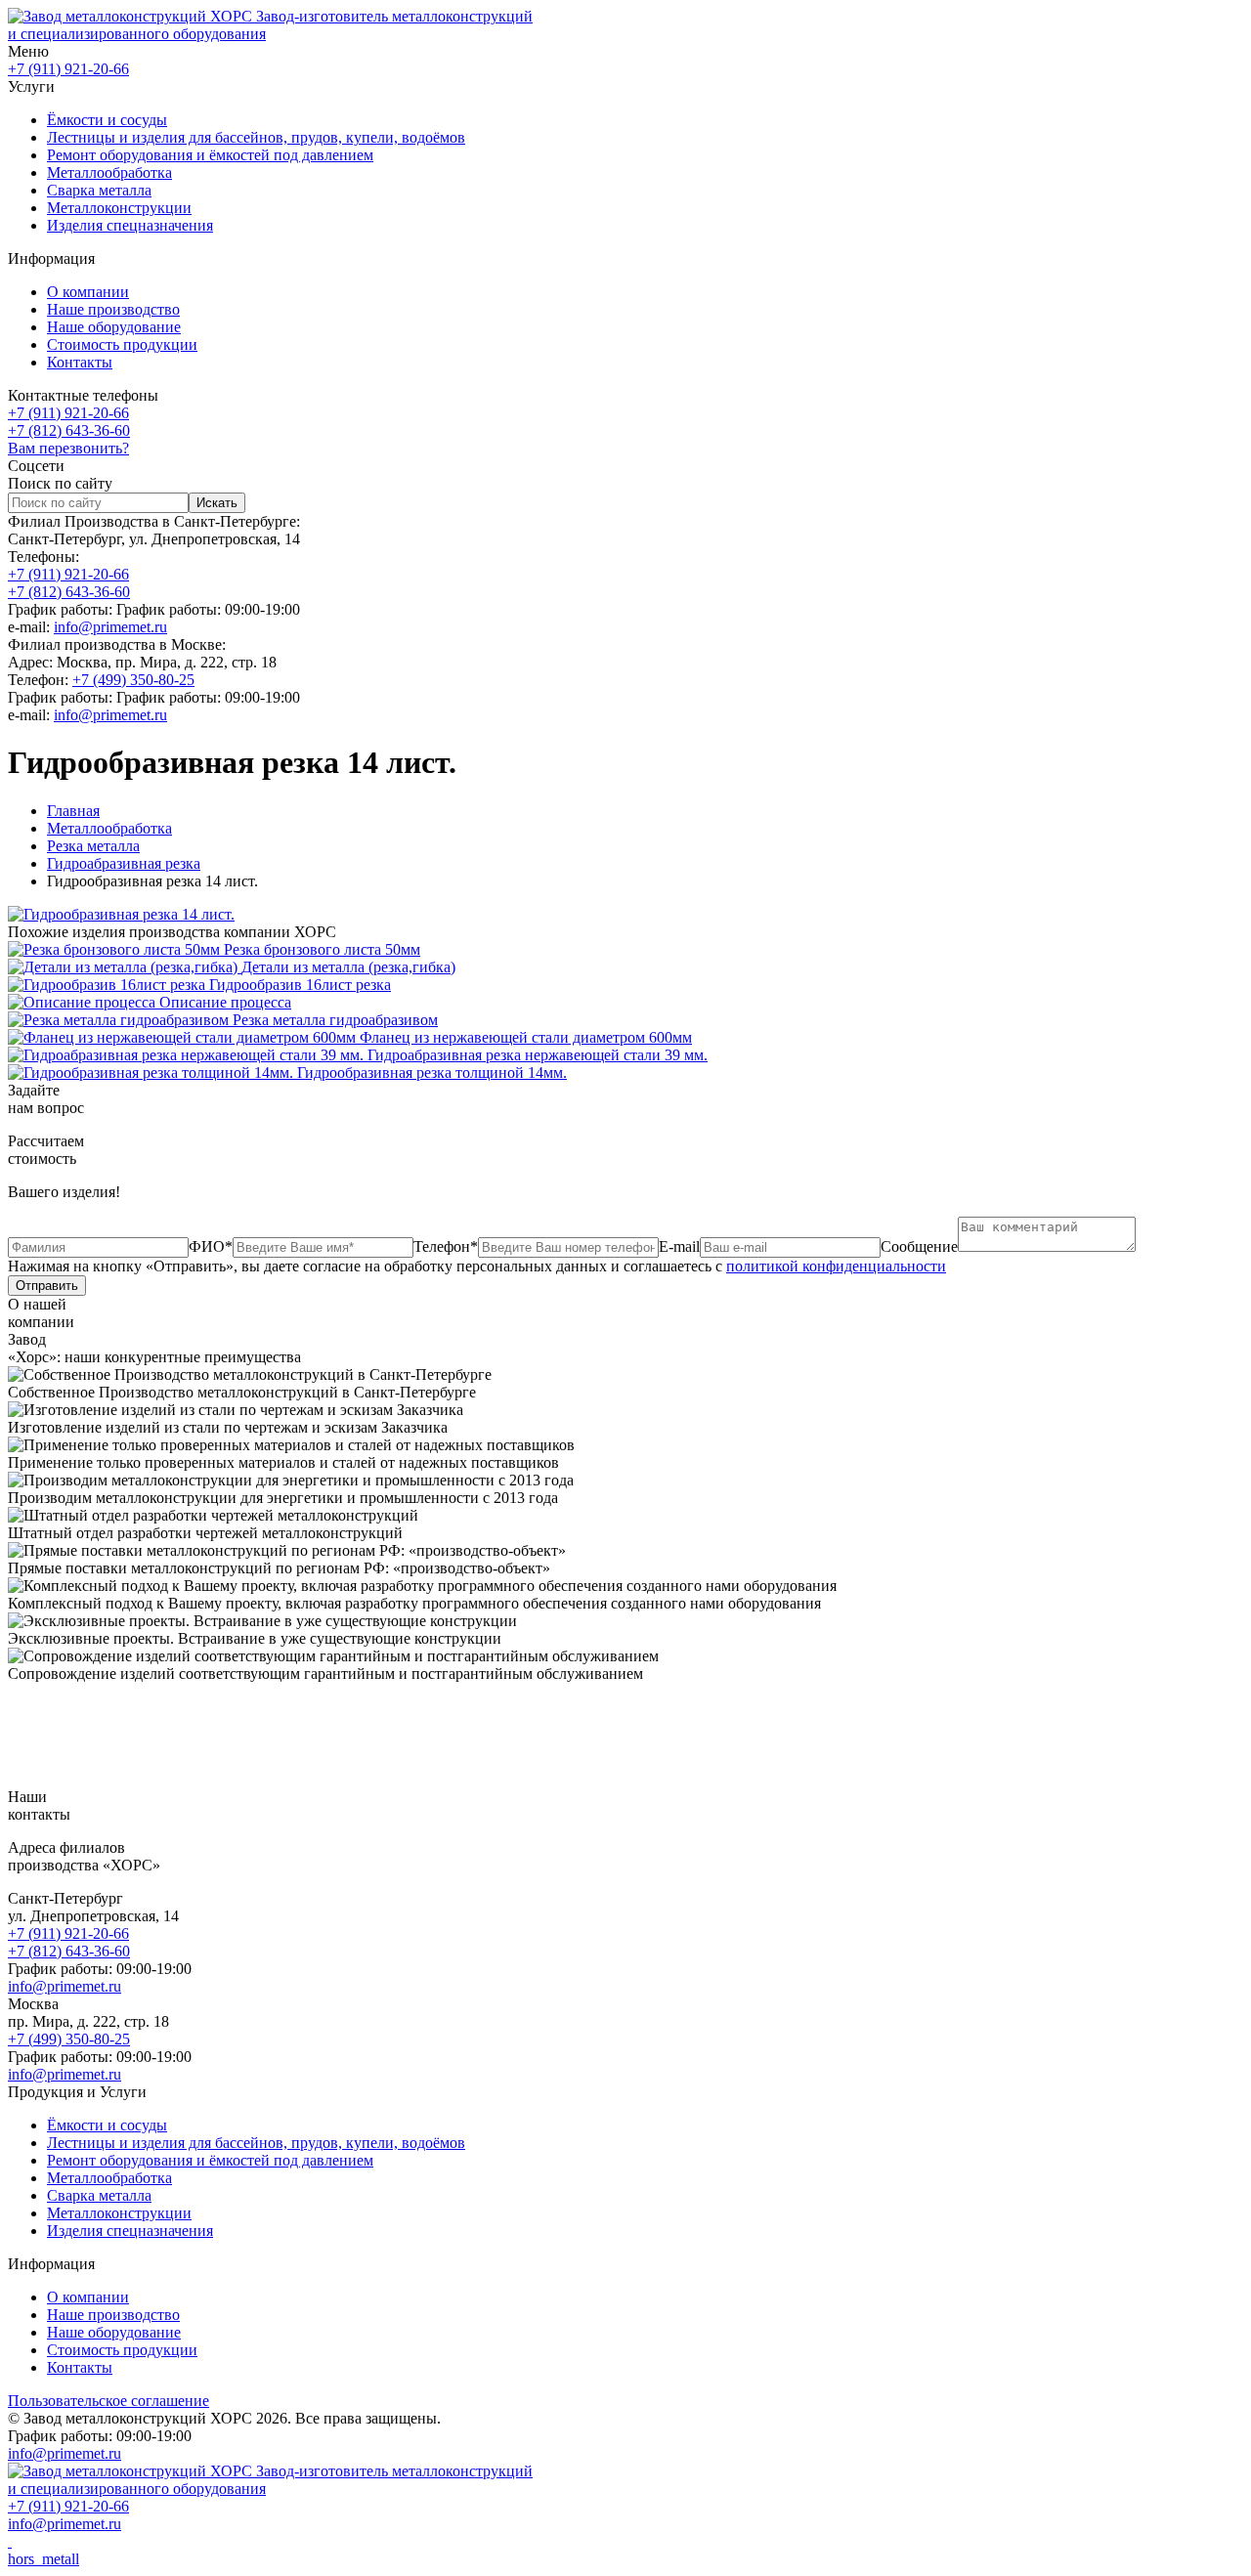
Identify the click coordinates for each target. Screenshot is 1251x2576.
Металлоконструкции (119, 208)
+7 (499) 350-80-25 (133, 680)
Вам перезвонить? (68, 448)
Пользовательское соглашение (108, 2401)
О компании (88, 292)
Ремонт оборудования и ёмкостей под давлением (210, 155)
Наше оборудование (114, 327)
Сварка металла (99, 190)
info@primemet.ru (110, 627)
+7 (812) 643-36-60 (69, 430)
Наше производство (113, 309)
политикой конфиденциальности (836, 1266)
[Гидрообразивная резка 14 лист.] (121, 914)
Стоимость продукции (122, 344)
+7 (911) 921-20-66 (68, 69)
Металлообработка (109, 172)
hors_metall (43, 2559)
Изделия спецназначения (130, 225)
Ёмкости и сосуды (107, 120)
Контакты (80, 362)
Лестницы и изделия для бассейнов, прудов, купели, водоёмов (256, 137)
